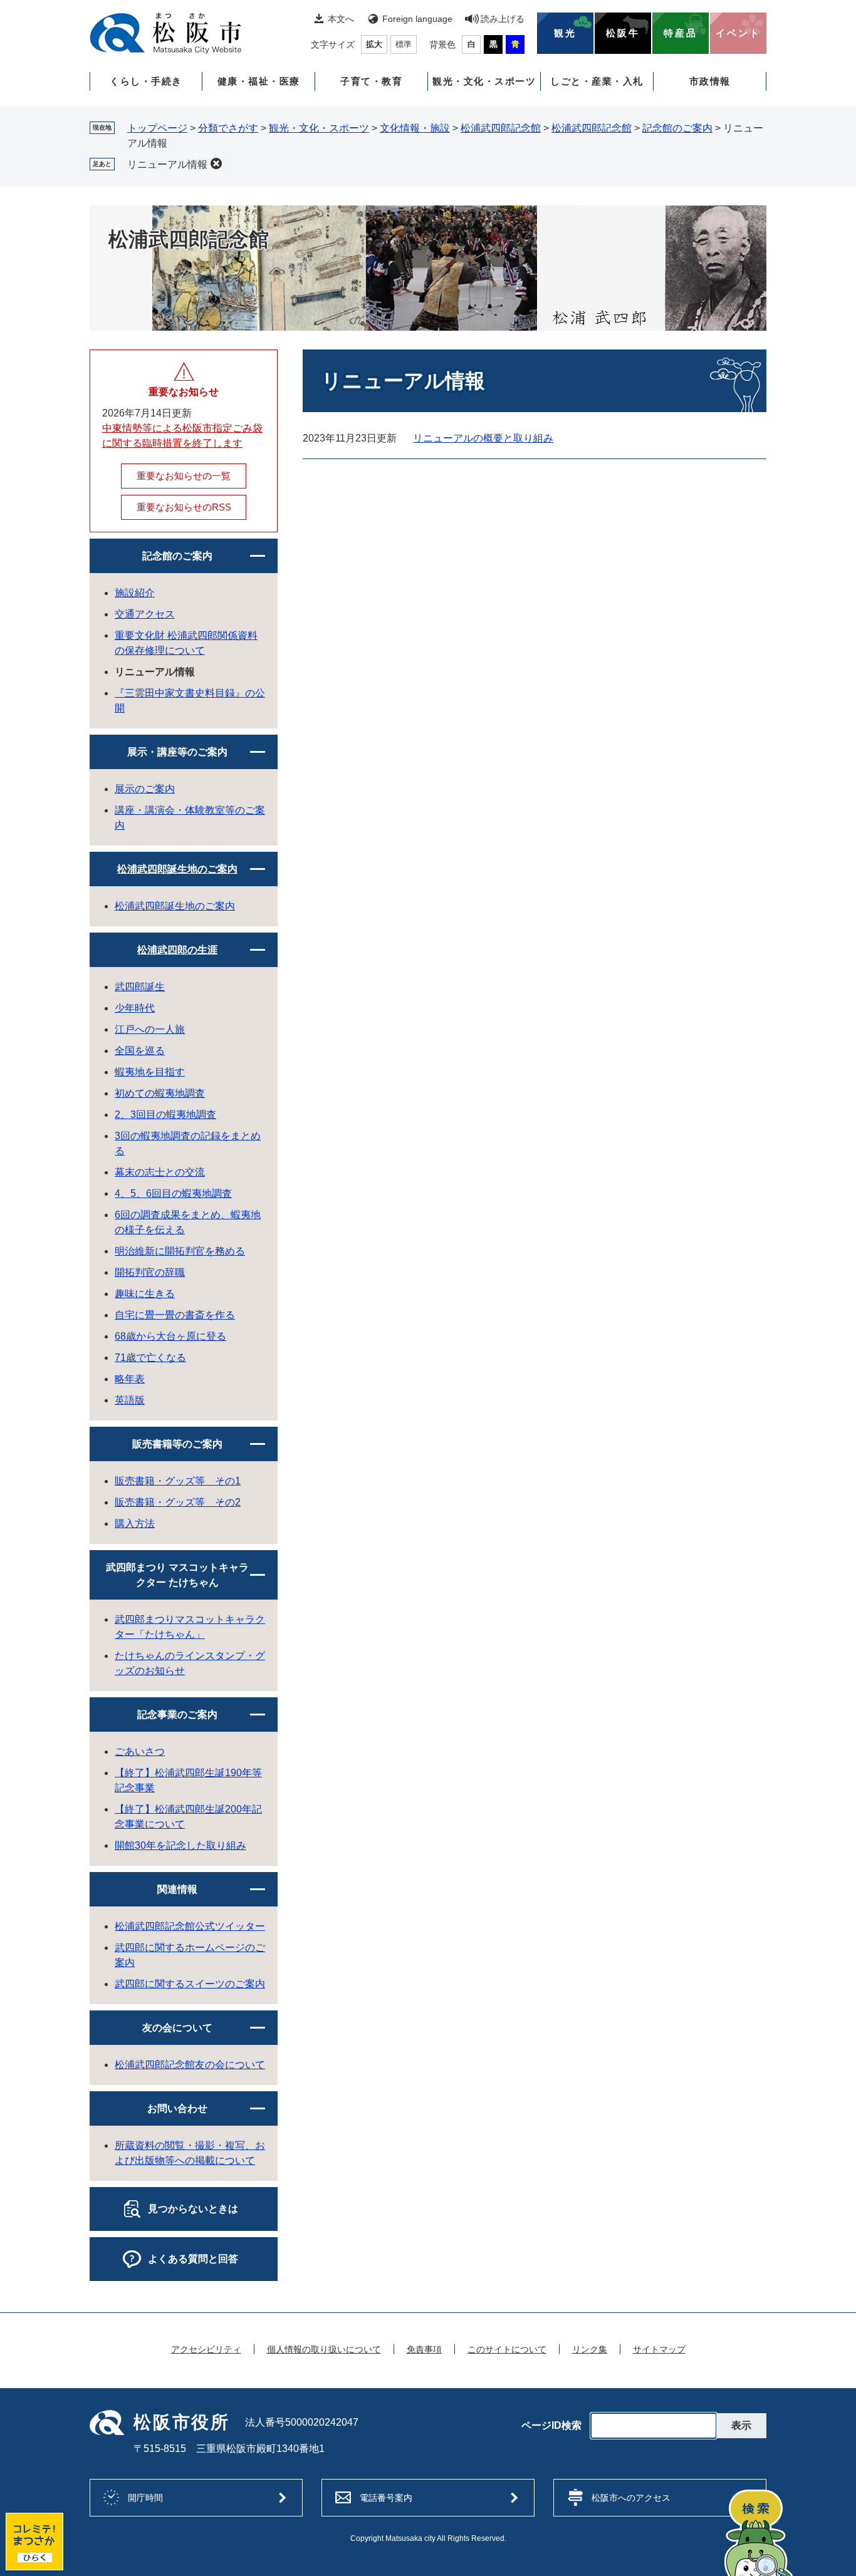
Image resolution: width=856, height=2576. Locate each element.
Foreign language (417, 19)
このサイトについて (507, 2349)
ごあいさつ (140, 1751)
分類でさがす (228, 128)
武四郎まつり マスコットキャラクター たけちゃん (177, 1575)
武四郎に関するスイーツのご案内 (190, 1984)
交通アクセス (145, 614)
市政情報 (710, 81)
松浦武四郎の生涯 (177, 950)
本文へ (341, 19)
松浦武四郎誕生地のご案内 (177, 869)
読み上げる (503, 19)
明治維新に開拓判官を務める (180, 1251)
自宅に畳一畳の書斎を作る (175, 1315)
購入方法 (135, 1523)
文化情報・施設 (415, 128)
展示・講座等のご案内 (177, 752)
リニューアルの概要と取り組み (483, 438)
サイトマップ (659, 2349)
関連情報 (177, 1889)
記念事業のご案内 (177, 1715)
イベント (738, 33)
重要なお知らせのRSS (184, 507)
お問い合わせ (177, 2108)
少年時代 (135, 1008)
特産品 (681, 33)
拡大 (374, 44)
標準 (404, 44)
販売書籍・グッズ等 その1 (178, 1481)
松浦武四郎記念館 (501, 128)
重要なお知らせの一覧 (184, 476)
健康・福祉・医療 (259, 81)
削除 (216, 163)
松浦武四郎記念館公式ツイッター (190, 1926)
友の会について (177, 2028)
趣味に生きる (145, 1294)
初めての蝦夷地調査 (160, 1093)
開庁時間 (145, 2498)
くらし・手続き (146, 81)
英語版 (130, 1400)
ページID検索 (551, 2426)
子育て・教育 (371, 81)
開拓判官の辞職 (150, 1272)
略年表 (130, 1379)
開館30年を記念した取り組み (180, 1845)
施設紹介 (135, 593)
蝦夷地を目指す (150, 1072)
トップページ (157, 128)
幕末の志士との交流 (160, 1172)
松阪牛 (623, 33)
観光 (565, 33)
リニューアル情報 (167, 164)
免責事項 (424, 2349)
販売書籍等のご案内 (177, 1444)
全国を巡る (140, 1051)
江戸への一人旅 (150, 1029)
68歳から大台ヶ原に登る (170, 1336)
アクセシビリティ (206, 2349)
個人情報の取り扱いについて (324, 2349)
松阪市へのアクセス (631, 2498)
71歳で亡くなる (150, 1358)
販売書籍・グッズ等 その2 (178, 1502)
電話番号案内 (386, 2498)
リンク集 (590, 2349)
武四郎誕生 (140, 987)
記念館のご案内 (677, 128)
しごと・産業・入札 (597, 81)
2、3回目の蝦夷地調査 (165, 1115)
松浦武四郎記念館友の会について (190, 2065)
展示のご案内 (145, 789)
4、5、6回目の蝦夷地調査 (173, 1193)
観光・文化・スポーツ (484, 81)
